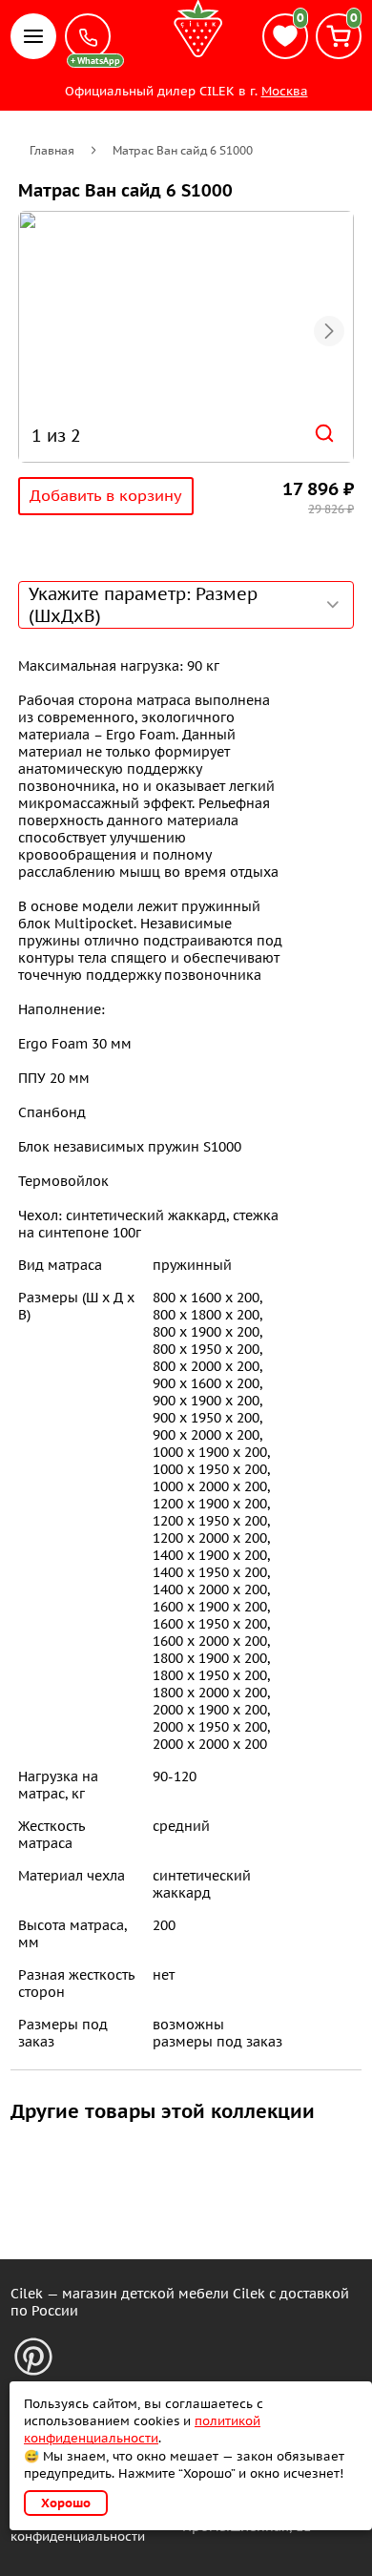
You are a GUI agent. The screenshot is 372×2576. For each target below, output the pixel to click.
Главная (52, 150)
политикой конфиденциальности (142, 2430)
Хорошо (66, 2503)
